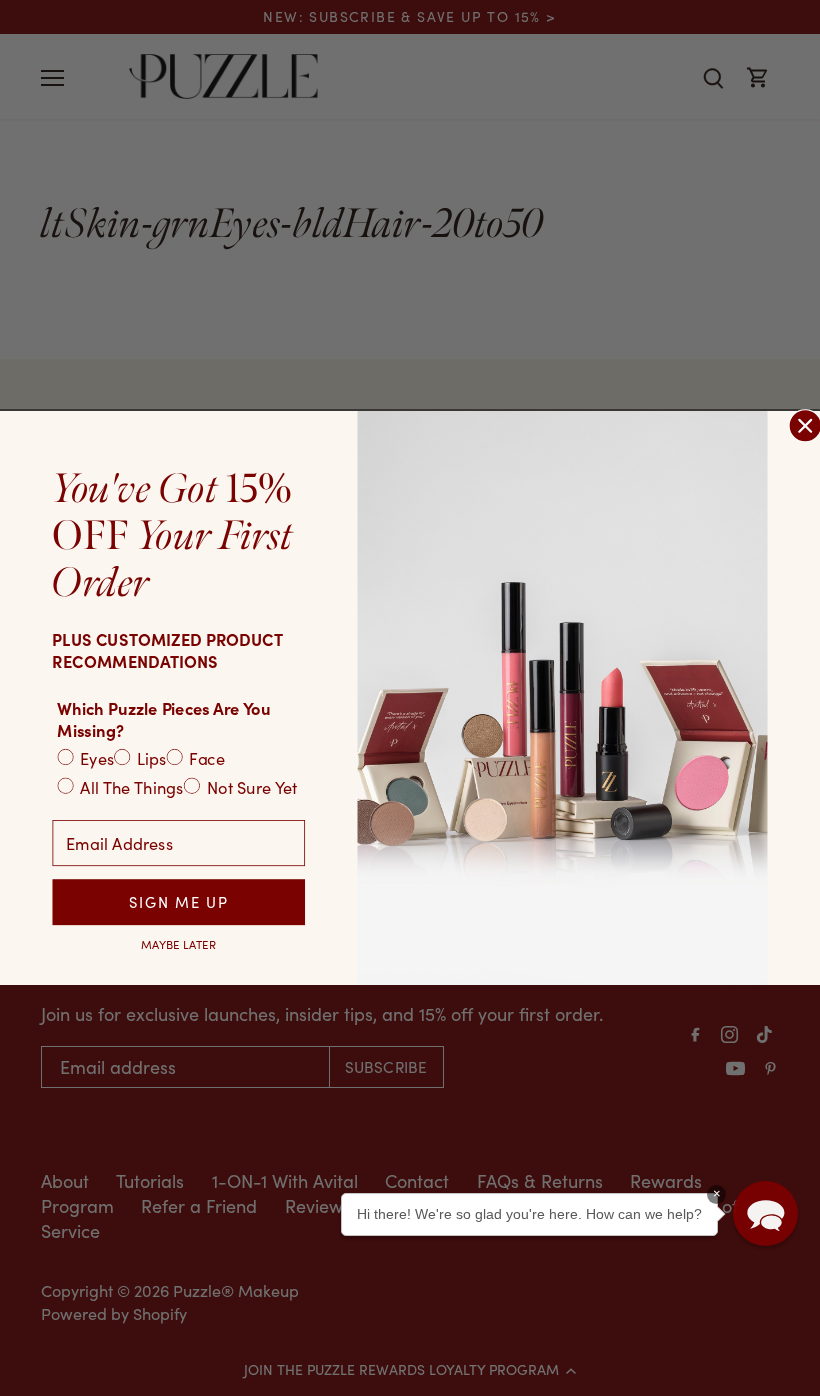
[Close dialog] (805, 426)
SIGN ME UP (178, 902)
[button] (765, 1213)
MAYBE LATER (178, 944)
